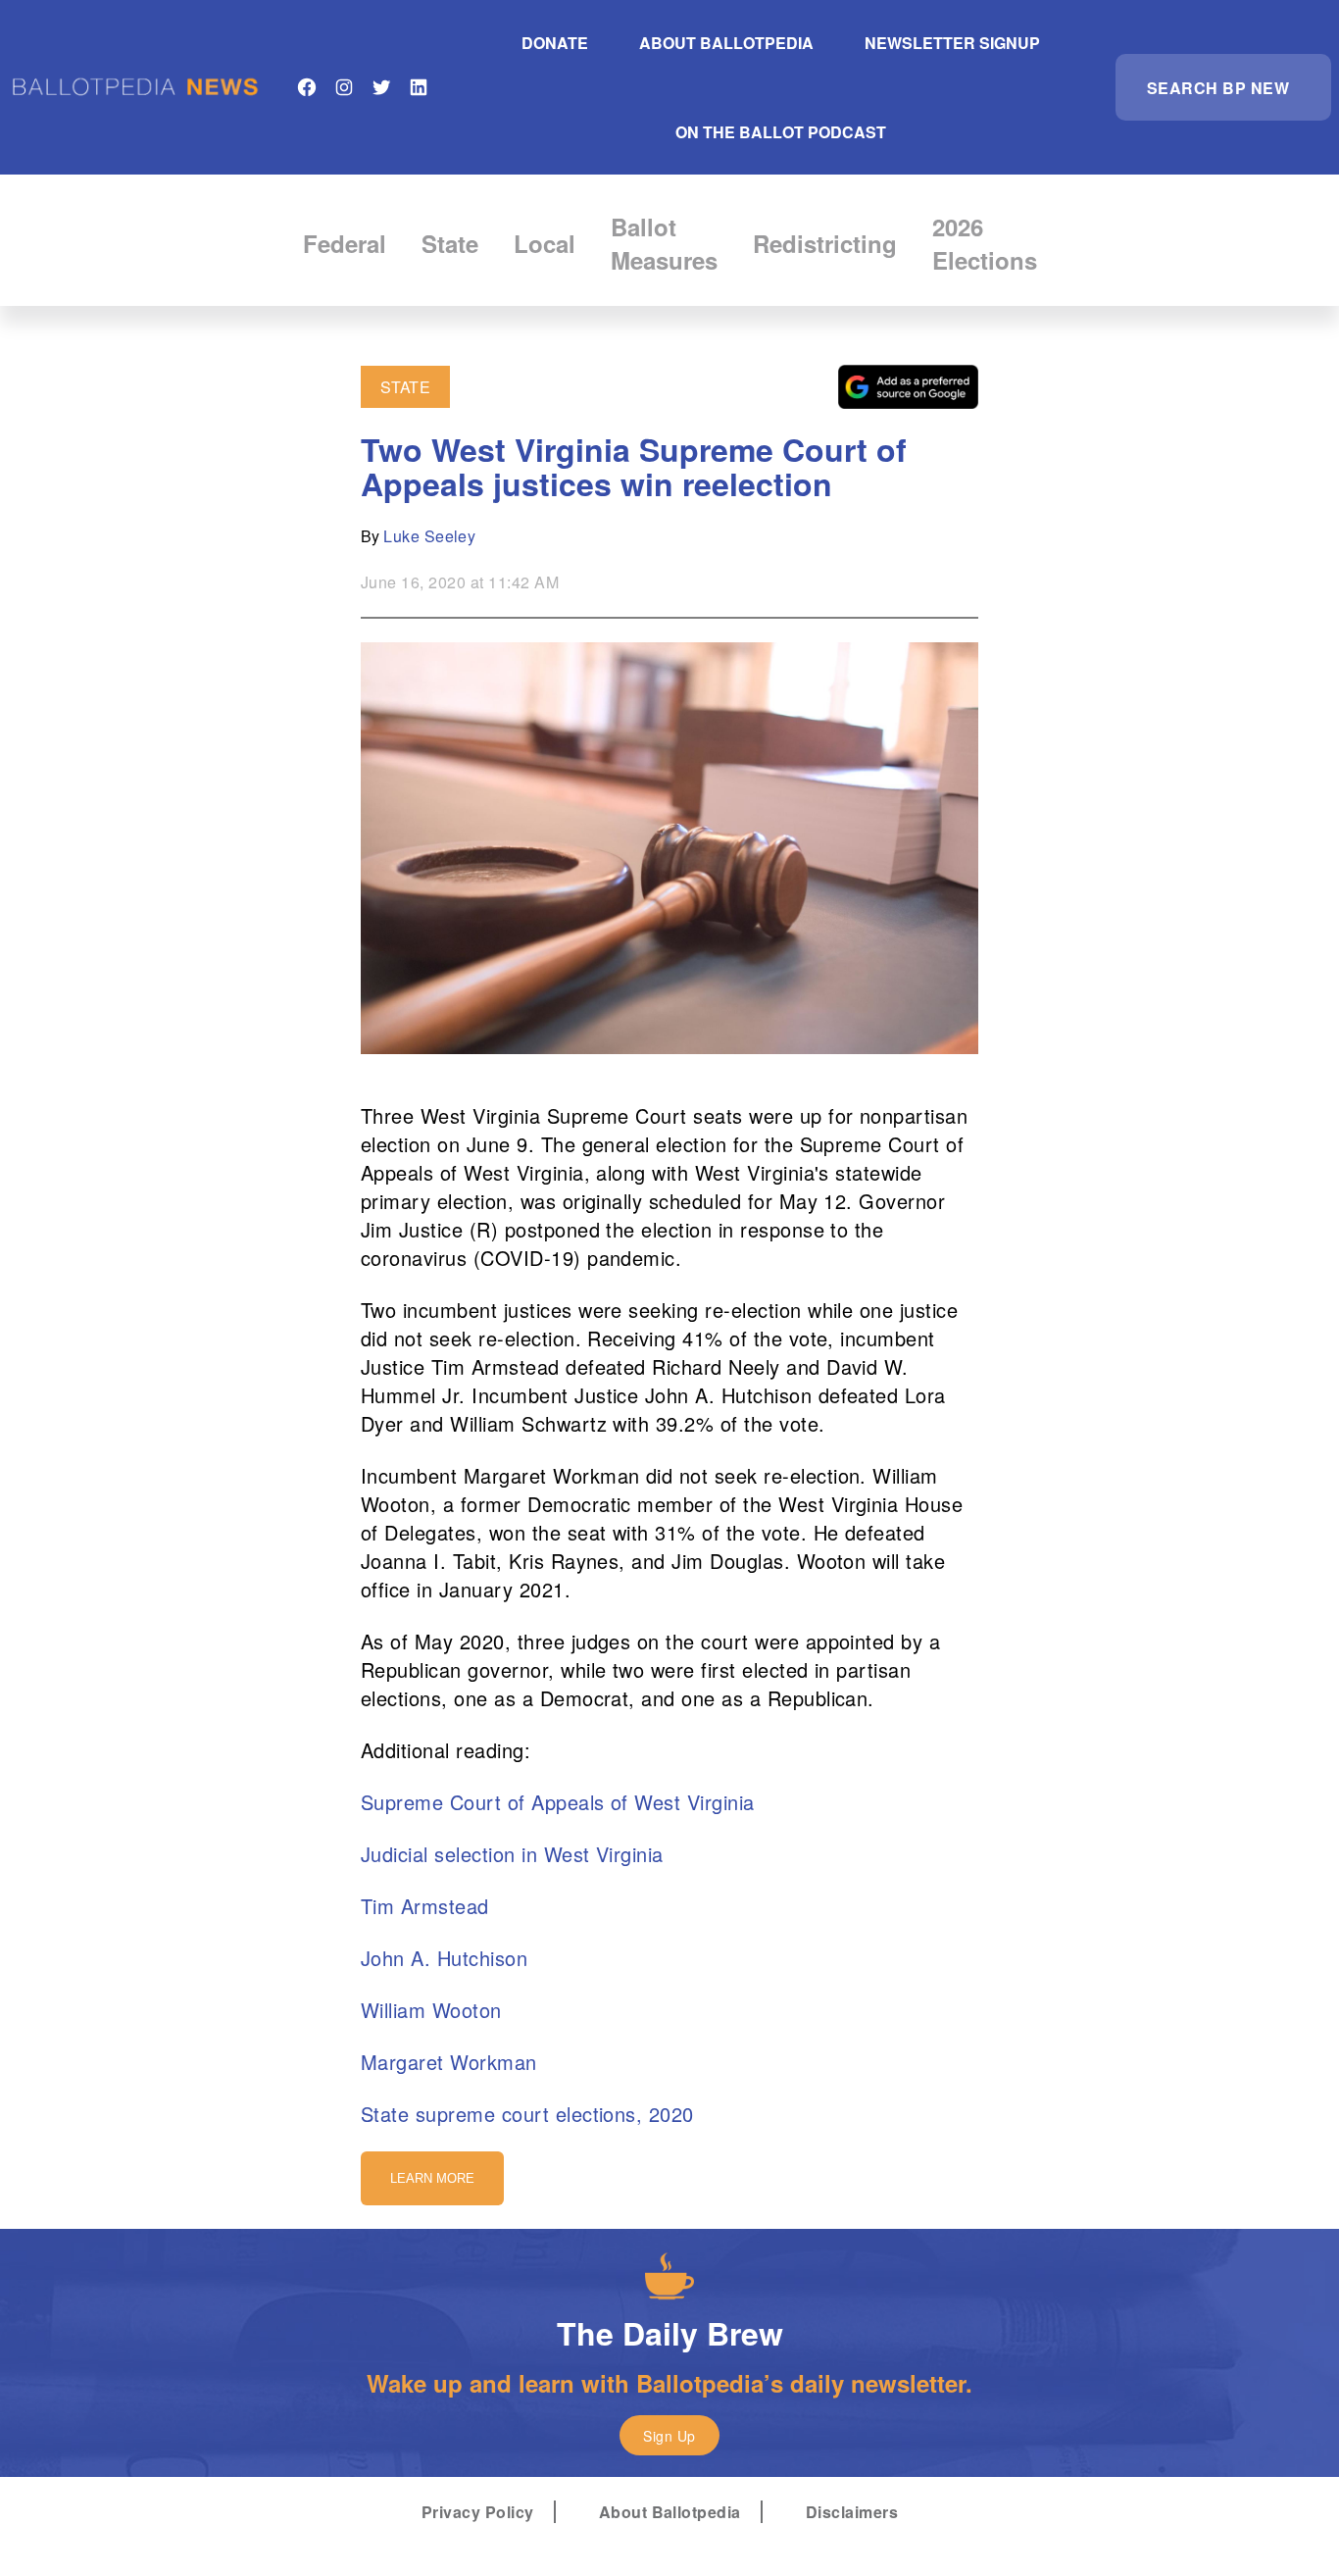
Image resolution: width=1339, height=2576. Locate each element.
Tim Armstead (425, 1906)
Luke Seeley (429, 536)
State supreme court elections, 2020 (527, 2114)
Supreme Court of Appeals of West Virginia (558, 1802)
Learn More (432, 2178)
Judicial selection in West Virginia (512, 1854)
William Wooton (431, 2010)
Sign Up (669, 2436)
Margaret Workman (449, 2062)
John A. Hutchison (444, 1958)
